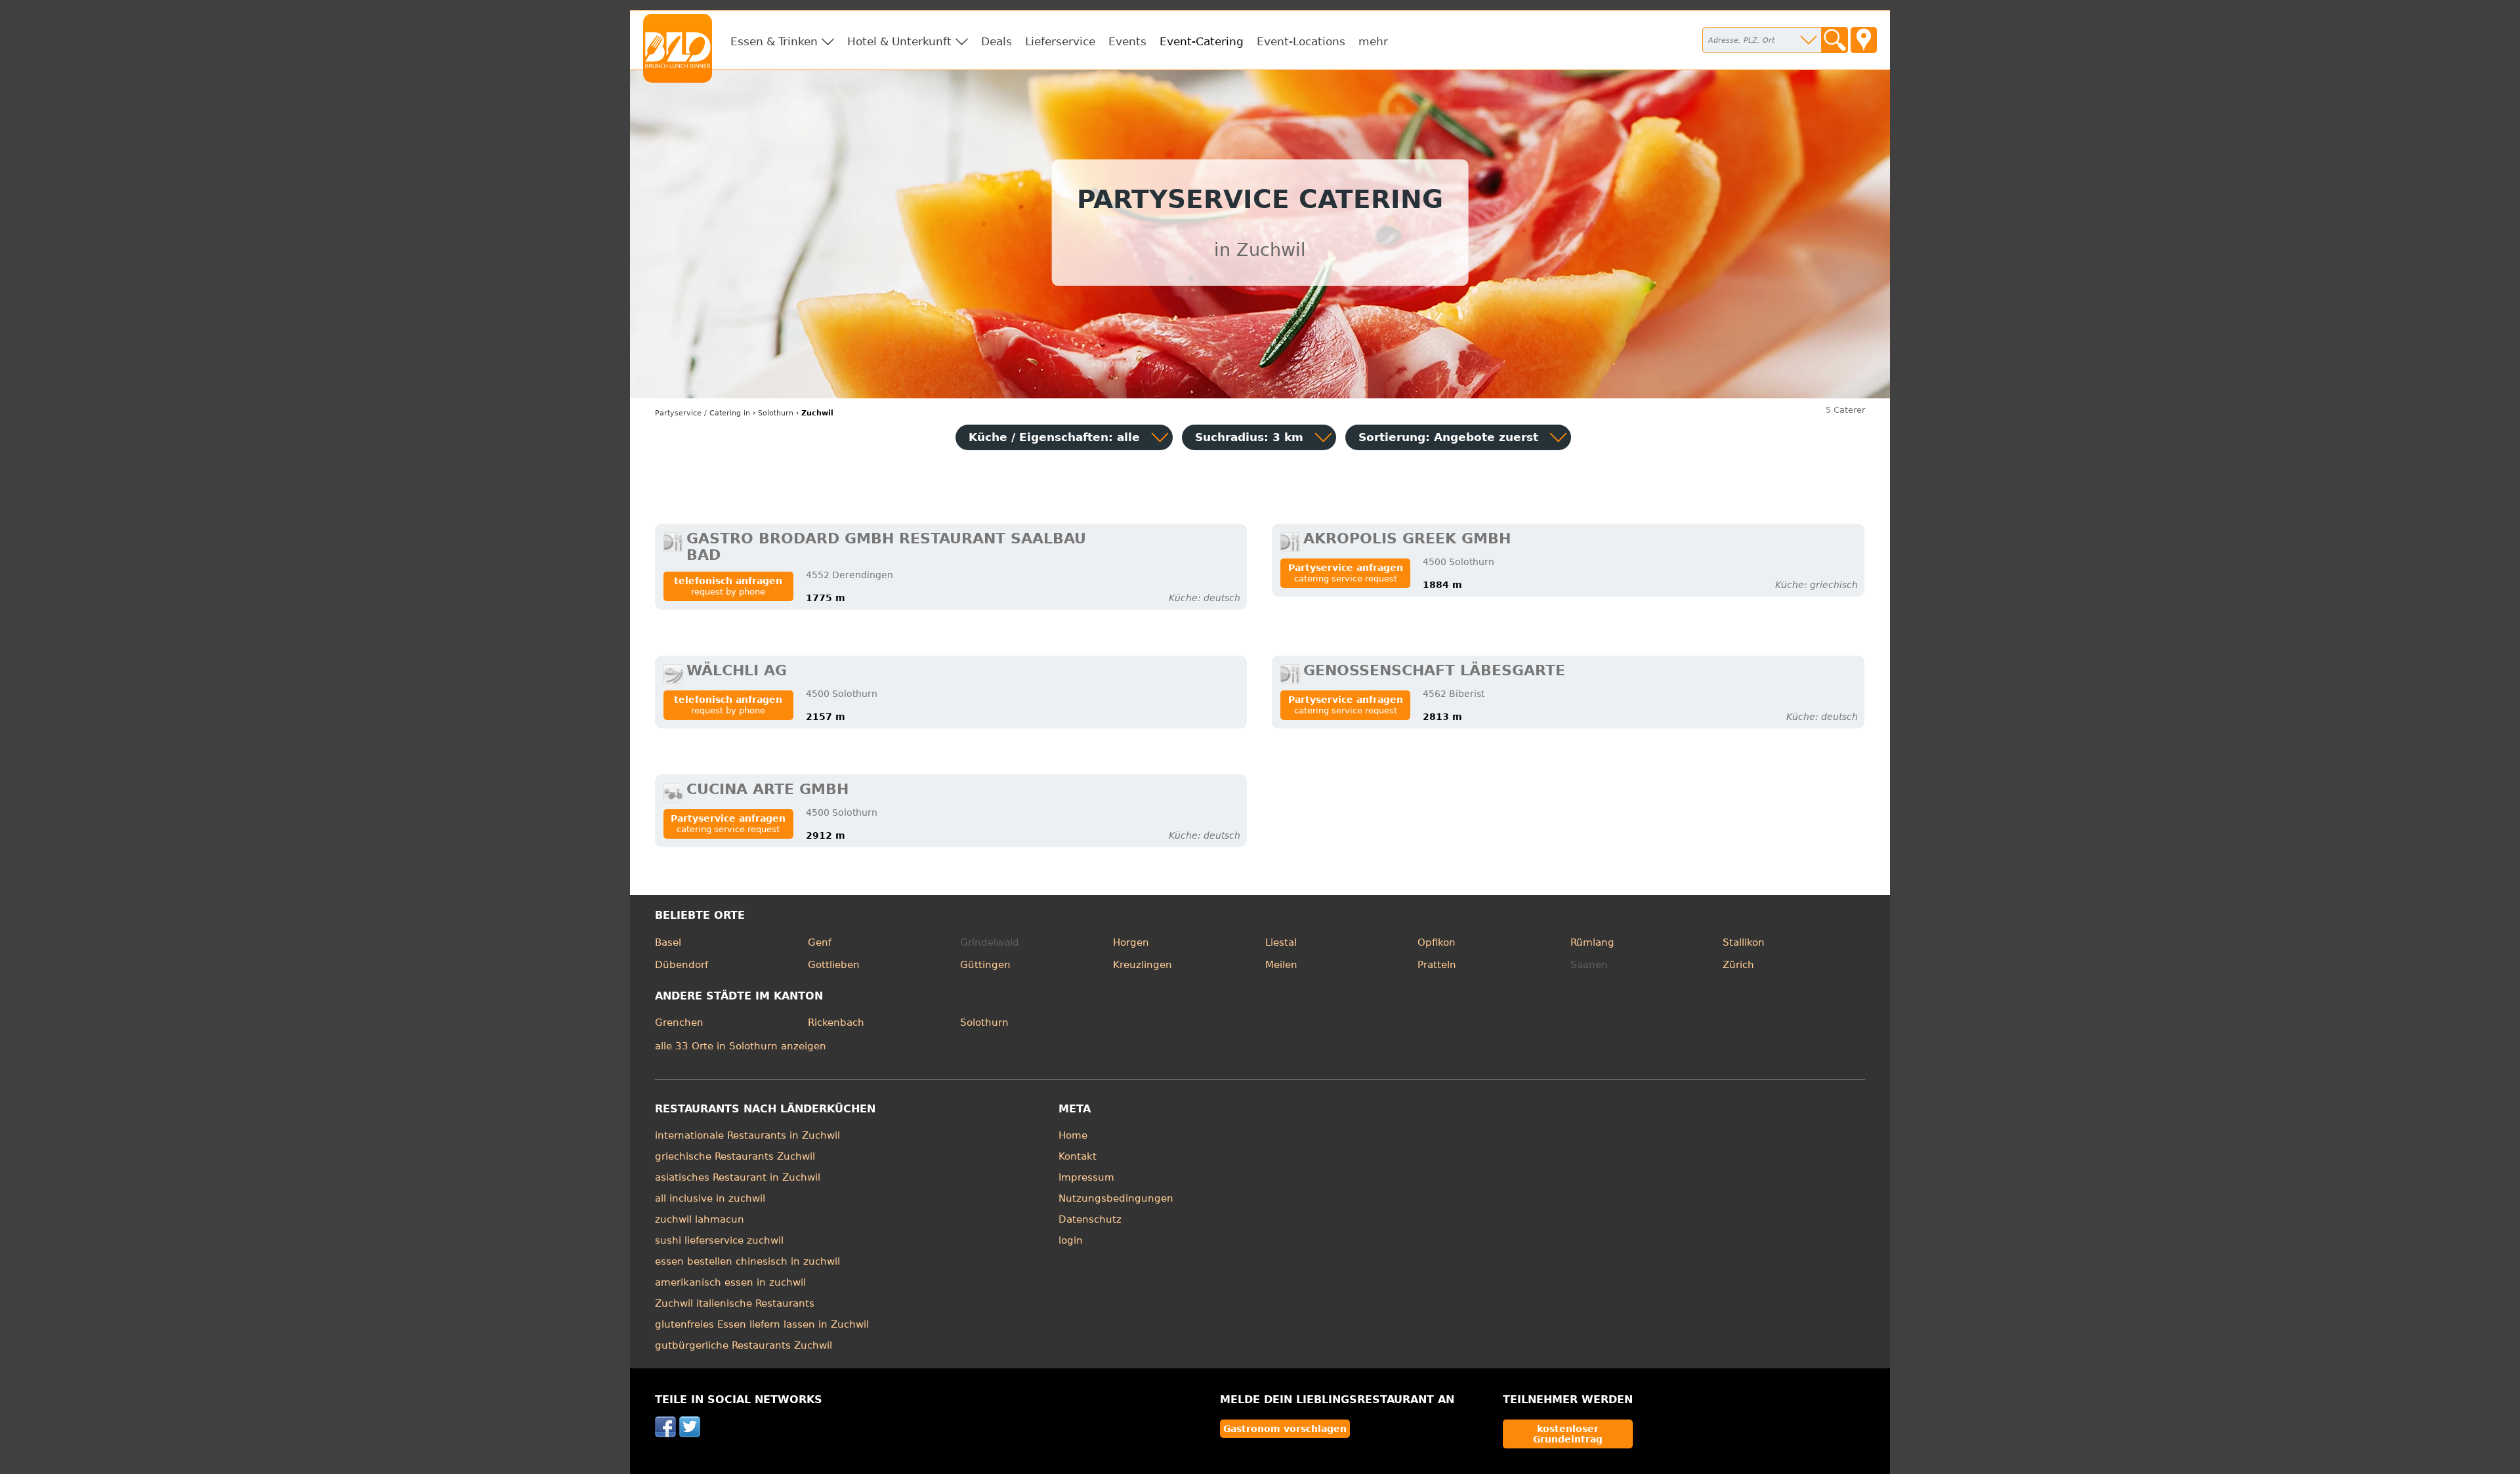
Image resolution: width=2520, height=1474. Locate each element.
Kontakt (1078, 1156)
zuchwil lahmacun (700, 1219)
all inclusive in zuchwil (710, 1198)
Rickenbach (836, 1022)
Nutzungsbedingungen (1116, 1198)
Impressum (1086, 1177)
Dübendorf (682, 965)
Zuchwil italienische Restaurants (735, 1303)
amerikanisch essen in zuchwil (730, 1282)
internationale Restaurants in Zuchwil (747, 1135)
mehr (1373, 41)
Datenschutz (1090, 1219)
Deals (997, 41)
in (703, 413)
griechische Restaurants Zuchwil (735, 1156)
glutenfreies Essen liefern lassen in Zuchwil (762, 1324)
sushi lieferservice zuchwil (719, 1240)
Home (1073, 1135)
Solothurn (984, 1022)
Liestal (1281, 942)
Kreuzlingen (1143, 965)
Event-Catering (1202, 41)
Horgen (1131, 942)
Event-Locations (1301, 41)
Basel (668, 942)
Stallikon (1744, 942)
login (1071, 1240)
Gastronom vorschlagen (1285, 1429)
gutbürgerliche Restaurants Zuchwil (744, 1345)
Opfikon (1437, 942)
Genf (820, 942)
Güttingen (985, 965)
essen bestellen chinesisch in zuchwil (747, 1261)
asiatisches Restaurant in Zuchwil (738, 1177)
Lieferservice (1060, 41)
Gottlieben (834, 965)
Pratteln (1437, 965)
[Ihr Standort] (1864, 40)
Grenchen (679, 1022)
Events (1127, 41)
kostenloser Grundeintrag (1568, 1434)
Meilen (1281, 965)
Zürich (1738, 965)
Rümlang (1592, 942)
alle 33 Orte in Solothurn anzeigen (741, 1046)
